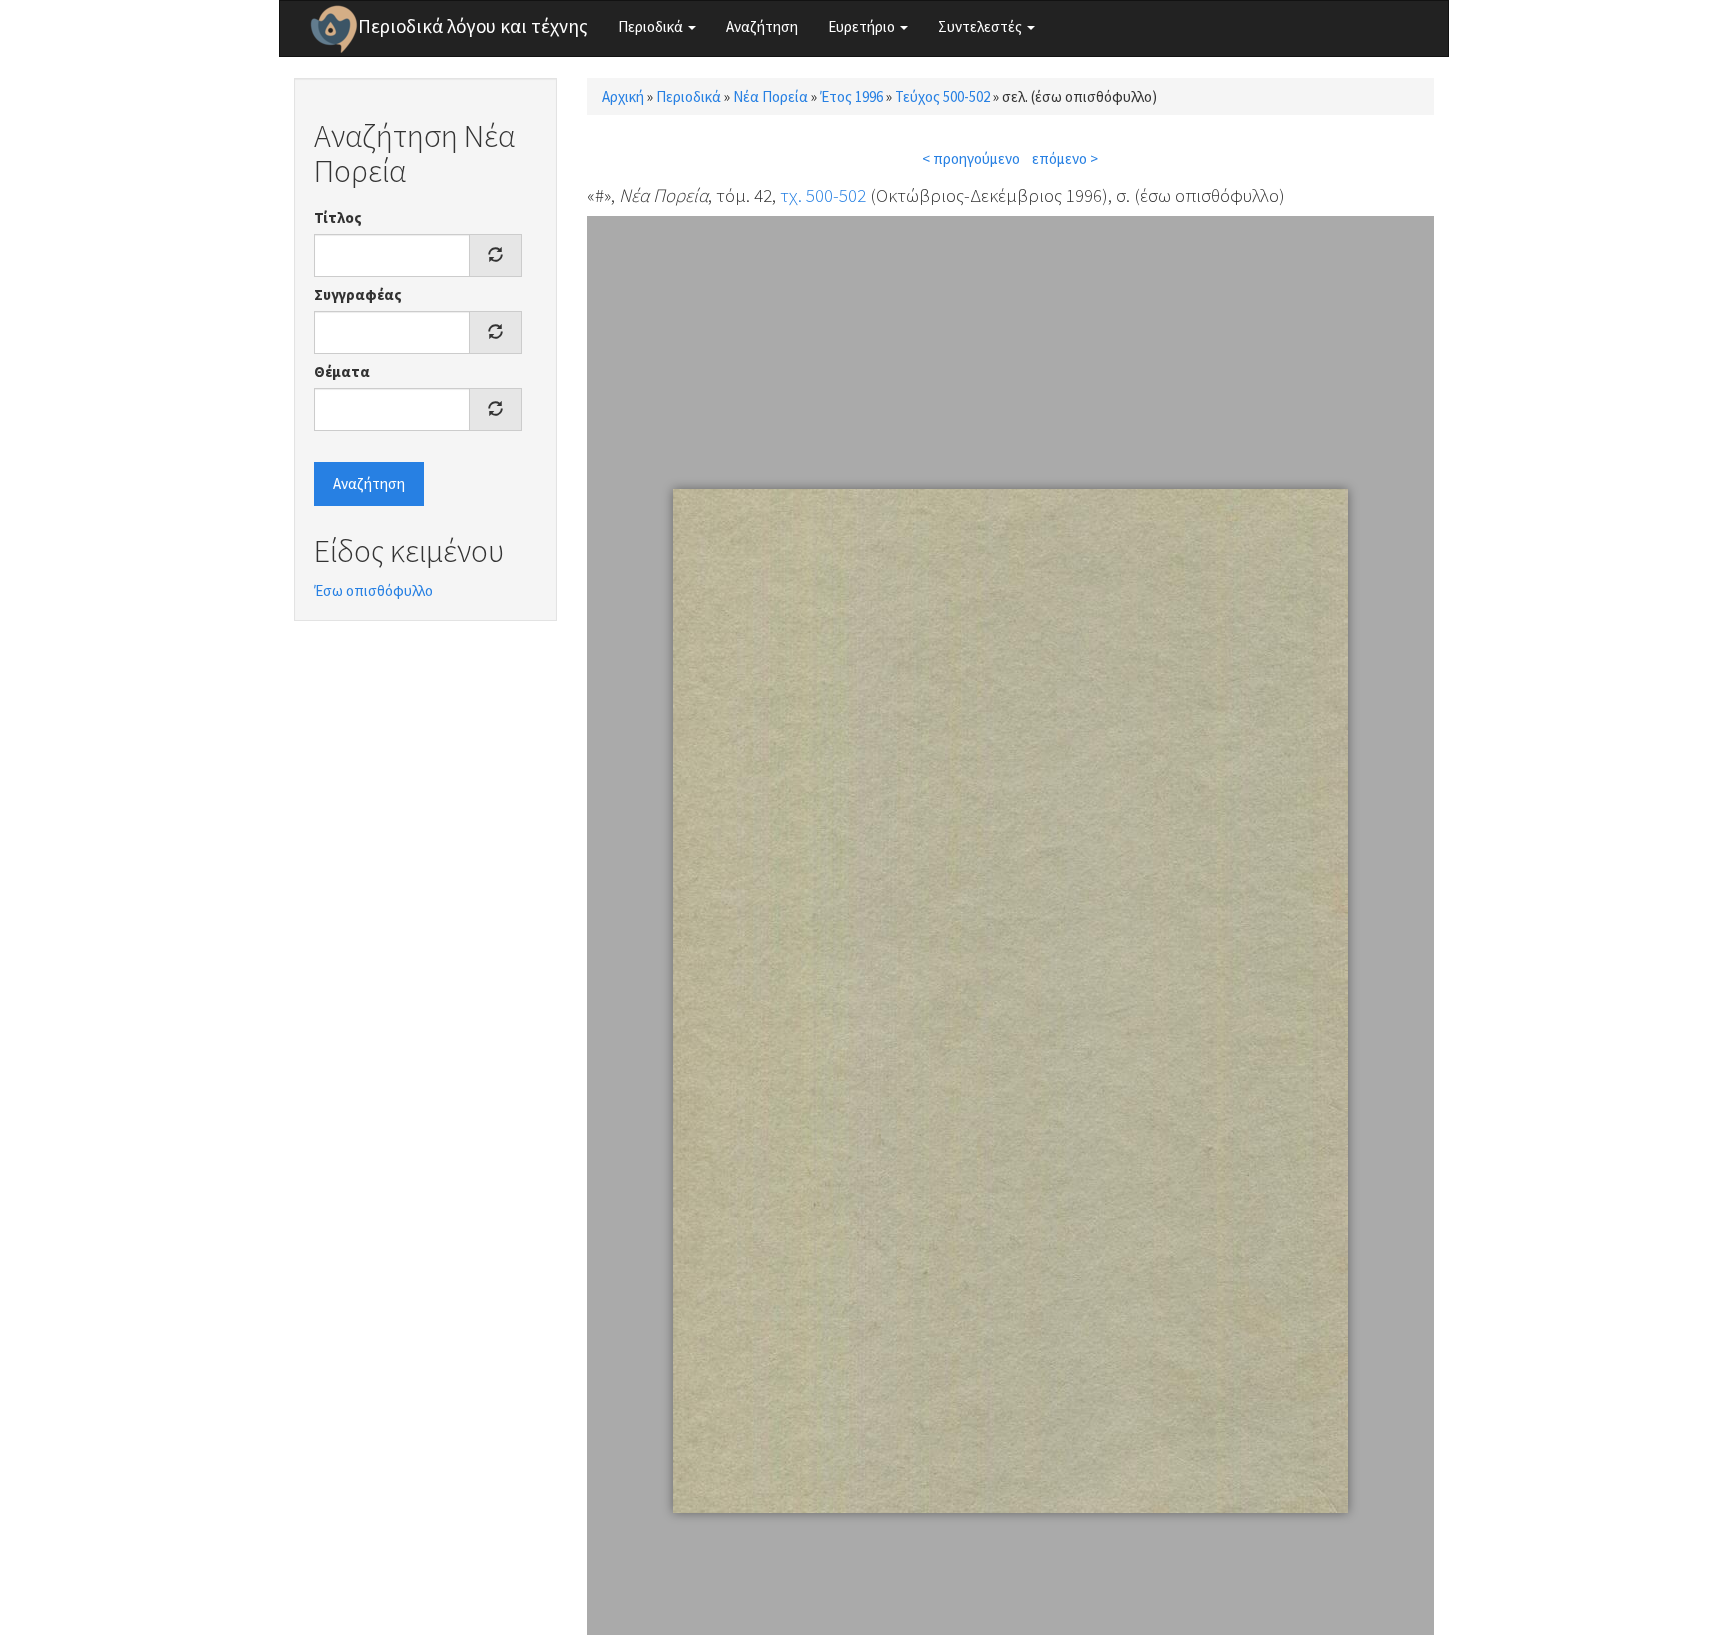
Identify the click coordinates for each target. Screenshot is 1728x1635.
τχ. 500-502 (823, 195)
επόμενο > (1065, 158)
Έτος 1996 (851, 96)
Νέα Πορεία (770, 96)
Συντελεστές (981, 26)
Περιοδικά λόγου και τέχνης (473, 26)
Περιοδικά (652, 26)
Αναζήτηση (762, 26)
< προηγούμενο (971, 158)
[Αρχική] (334, 29)
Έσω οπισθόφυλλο (373, 590)
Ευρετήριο (863, 26)
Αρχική (623, 96)
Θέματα (342, 371)
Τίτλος (338, 217)
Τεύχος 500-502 (942, 96)
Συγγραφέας (358, 294)
